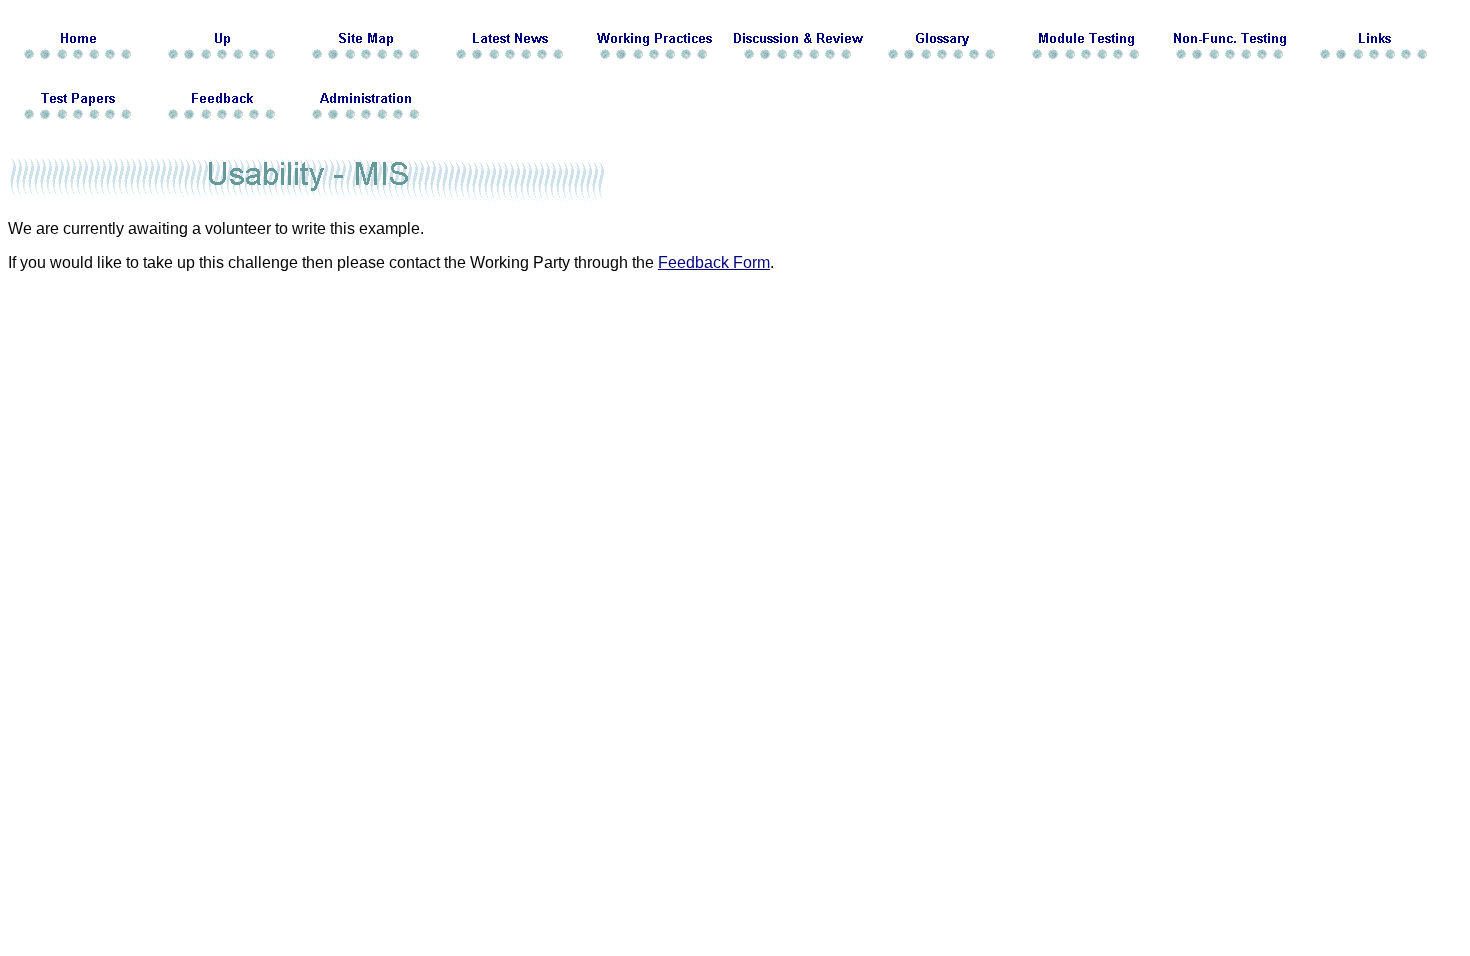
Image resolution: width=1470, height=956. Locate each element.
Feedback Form (714, 262)
